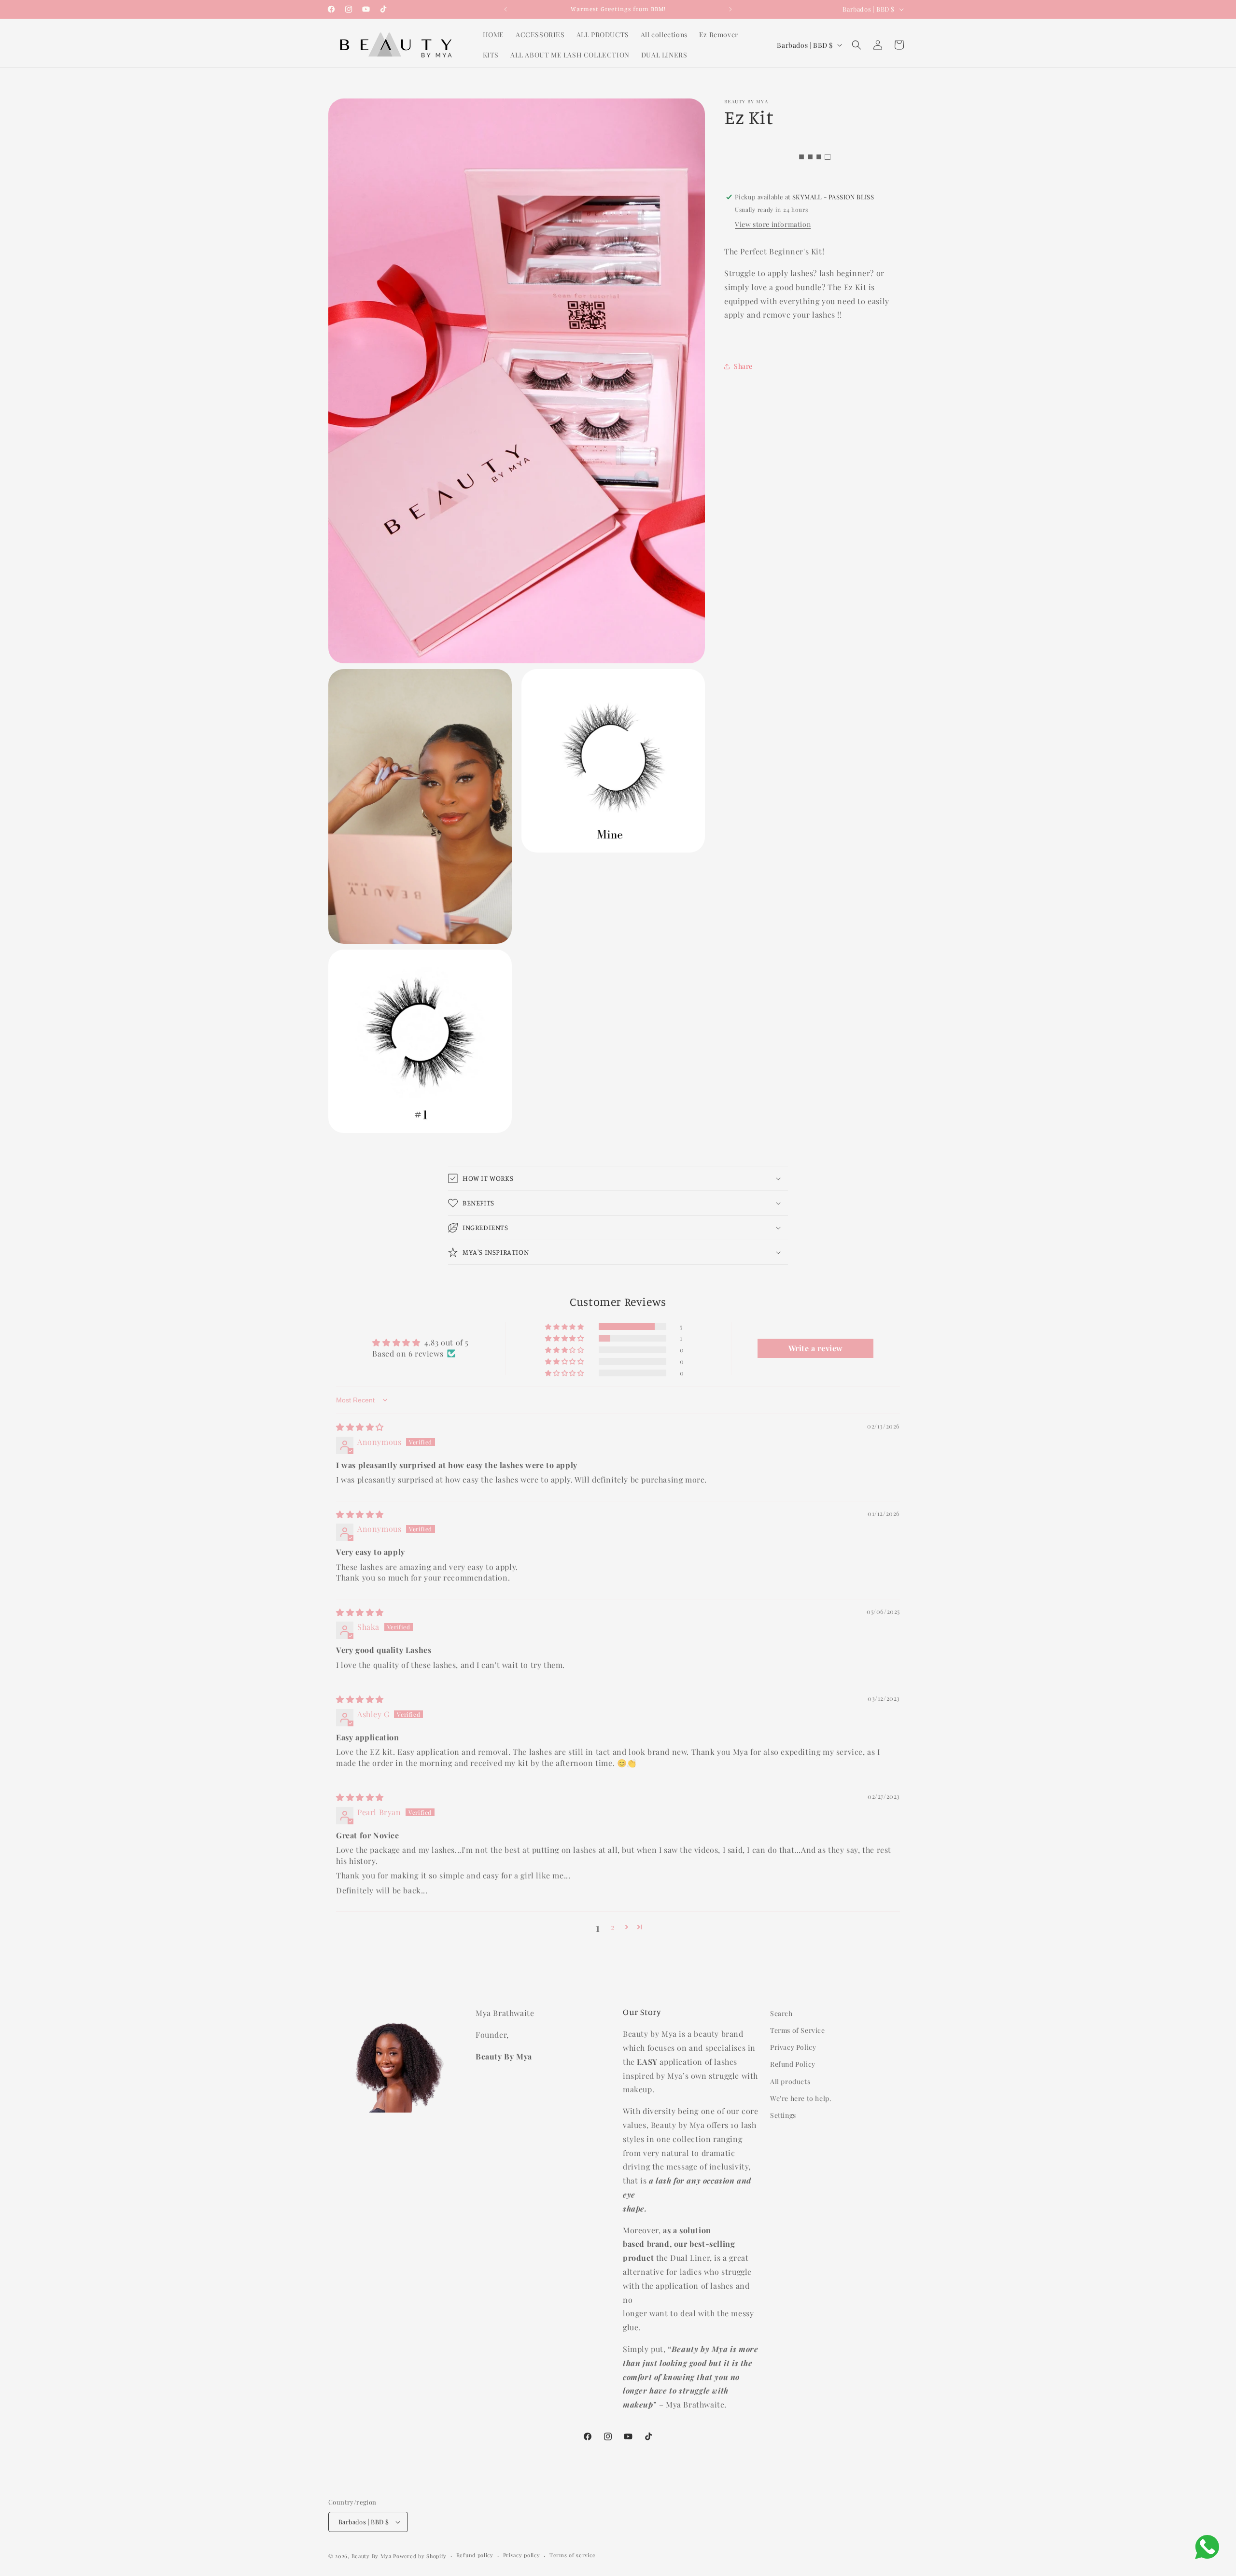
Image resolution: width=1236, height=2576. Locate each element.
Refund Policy (793, 2064)
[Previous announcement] (506, 9)
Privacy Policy (793, 2047)
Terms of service (572, 2555)
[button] (857, 45)
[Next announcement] (730, 9)
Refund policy (475, 2555)
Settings (783, 2115)
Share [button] (743, 366)
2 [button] (613, 1927)
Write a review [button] (816, 1348)
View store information (773, 224)
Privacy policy (522, 2555)
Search (781, 2013)
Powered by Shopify (420, 2556)
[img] (360, 1427)
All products (790, 2081)
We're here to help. (801, 2098)
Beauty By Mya (372, 2556)
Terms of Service (798, 2030)
